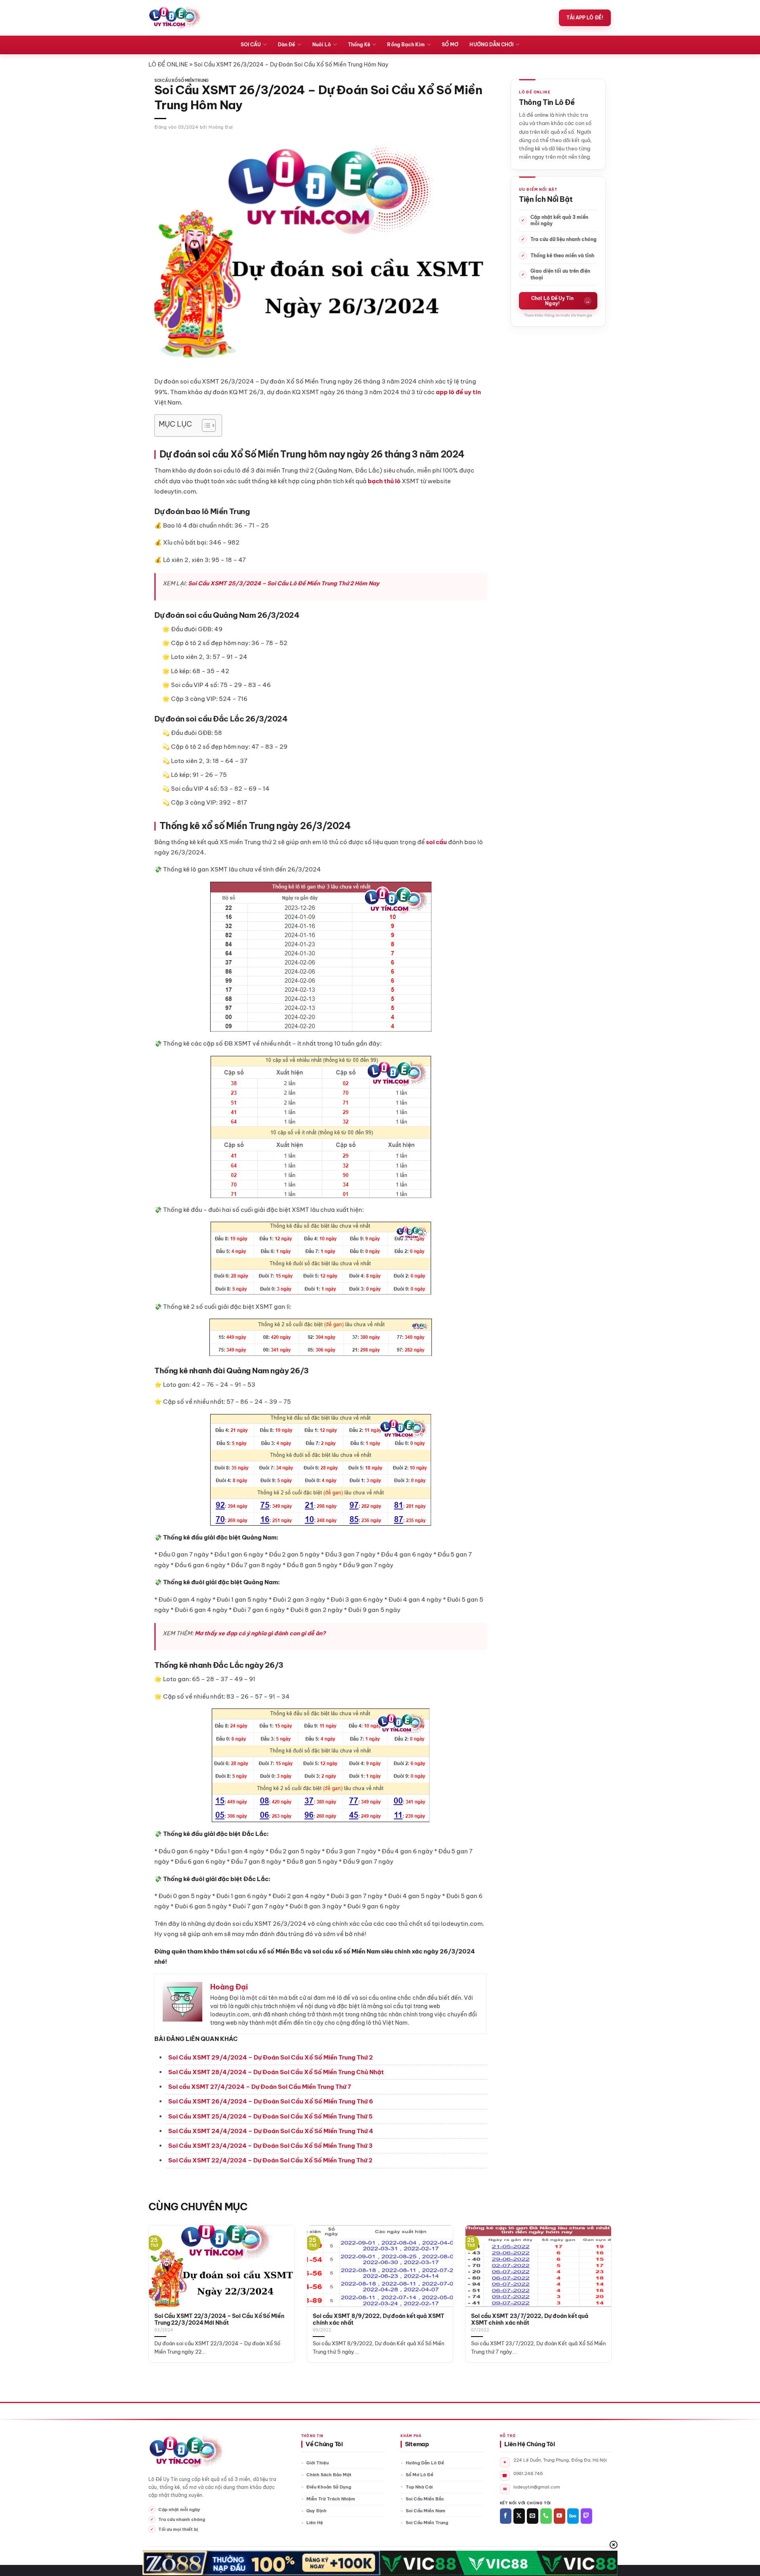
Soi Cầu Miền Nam (426, 2511)
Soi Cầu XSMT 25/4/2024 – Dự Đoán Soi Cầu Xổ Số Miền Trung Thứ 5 (270, 2116)
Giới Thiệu (317, 2463)
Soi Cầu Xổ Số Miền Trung (181, 81)
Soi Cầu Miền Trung (427, 2523)
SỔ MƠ (450, 45)
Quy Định (316, 2511)
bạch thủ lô (384, 481)
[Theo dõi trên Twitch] (586, 2516)
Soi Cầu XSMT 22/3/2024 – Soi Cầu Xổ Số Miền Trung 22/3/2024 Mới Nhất (219, 2320)
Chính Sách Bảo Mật (329, 2475)
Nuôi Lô (322, 45)
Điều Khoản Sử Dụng (329, 2487)
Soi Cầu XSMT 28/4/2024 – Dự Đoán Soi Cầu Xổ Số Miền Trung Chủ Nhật (276, 2072)
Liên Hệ (315, 2523)
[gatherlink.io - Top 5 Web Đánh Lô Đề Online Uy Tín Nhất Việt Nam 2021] (175, 18)
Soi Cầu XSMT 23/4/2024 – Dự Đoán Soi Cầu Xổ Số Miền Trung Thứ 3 (270, 2146)
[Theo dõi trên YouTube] (560, 2516)
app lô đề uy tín (458, 392)
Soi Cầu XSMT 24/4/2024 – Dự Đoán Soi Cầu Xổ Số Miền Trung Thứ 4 (271, 2131)
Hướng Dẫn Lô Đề (425, 2463)
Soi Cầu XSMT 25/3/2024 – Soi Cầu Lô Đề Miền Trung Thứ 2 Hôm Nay (284, 583)
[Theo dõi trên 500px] (573, 2516)
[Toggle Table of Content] (205, 425)
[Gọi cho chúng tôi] (546, 2516)
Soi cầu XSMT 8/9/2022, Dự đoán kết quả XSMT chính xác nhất (379, 2320)
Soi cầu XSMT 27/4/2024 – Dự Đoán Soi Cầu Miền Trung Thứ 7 (260, 2087)
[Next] (598, 2276)
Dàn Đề (286, 45)
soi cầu (436, 842)
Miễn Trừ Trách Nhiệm (331, 2499)
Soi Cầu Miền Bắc (425, 2499)
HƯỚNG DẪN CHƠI (491, 45)
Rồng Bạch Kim (406, 45)
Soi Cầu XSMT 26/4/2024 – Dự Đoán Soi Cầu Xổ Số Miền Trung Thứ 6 (271, 2101)
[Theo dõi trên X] (519, 2516)
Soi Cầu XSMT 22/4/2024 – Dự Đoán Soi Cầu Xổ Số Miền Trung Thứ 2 (270, 2160)
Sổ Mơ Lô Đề (420, 2475)
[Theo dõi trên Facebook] (506, 2516)
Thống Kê (359, 45)
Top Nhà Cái (419, 2487)
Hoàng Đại (221, 127)
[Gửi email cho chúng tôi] (533, 2516)
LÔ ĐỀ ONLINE (168, 65)
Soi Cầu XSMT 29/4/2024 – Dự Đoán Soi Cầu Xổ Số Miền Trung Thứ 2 (271, 2057)
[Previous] (162, 2276)
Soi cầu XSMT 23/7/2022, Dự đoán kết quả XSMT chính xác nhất (530, 2320)
